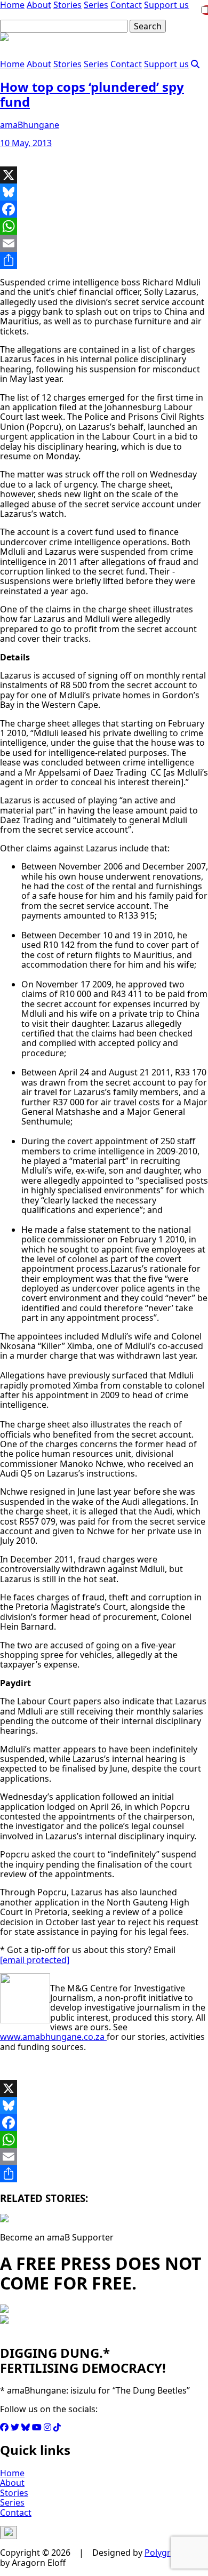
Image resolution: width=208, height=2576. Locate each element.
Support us (166, 64)
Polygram (164, 2553)
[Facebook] (104, 209)
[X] (104, 175)
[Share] (104, 260)
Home (12, 64)
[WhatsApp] (104, 226)
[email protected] (35, 1960)
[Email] (104, 243)
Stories (67, 64)
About (39, 64)
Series (96, 64)
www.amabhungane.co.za (53, 2037)
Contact (126, 64)
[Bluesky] (104, 192)
